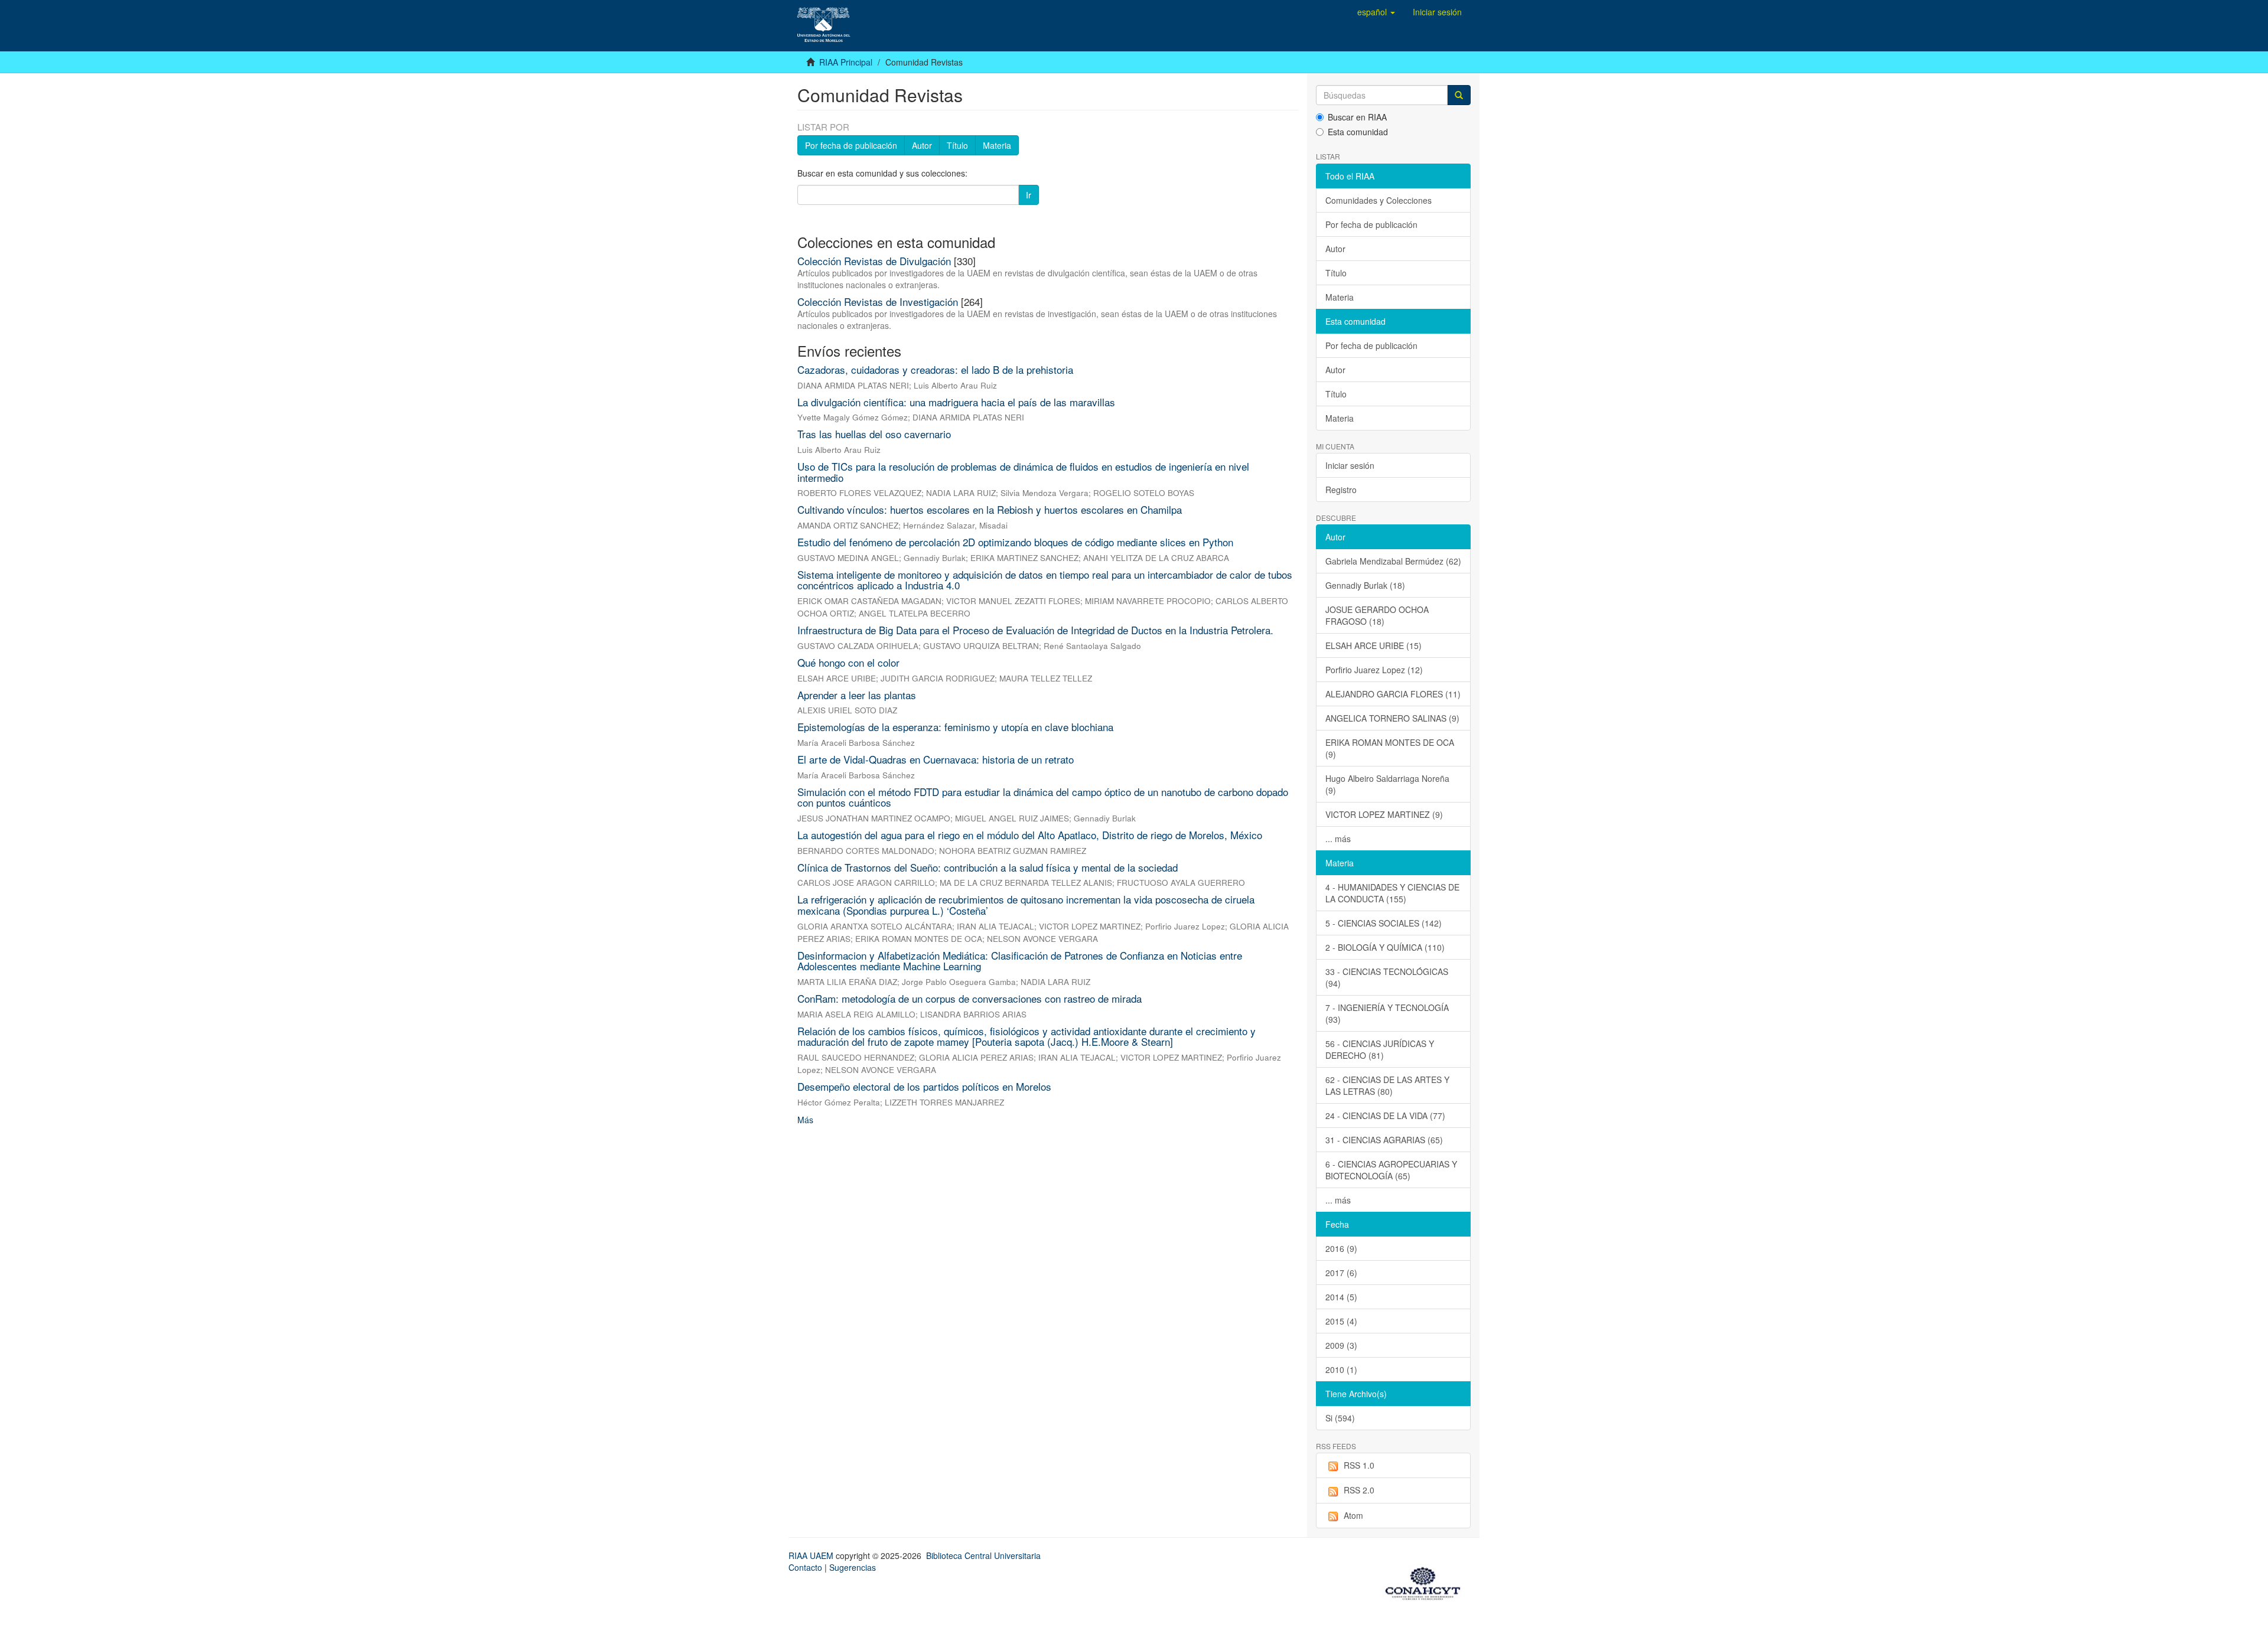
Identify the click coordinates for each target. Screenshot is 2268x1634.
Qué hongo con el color (848, 662)
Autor (922, 145)
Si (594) (1340, 1418)
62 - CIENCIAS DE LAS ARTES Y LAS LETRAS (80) (1387, 1085)
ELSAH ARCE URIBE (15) (1373, 645)
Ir (1029, 195)
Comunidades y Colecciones (1379, 200)
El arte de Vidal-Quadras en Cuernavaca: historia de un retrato (936, 759)
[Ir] (1459, 95)
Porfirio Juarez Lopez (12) (1374, 670)
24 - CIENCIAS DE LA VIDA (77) (1385, 1116)
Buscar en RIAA (1357, 117)
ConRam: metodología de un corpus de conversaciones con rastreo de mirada (970, 998)
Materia (997, 145)
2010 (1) (1341, 1369)
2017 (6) (1341, 1273)
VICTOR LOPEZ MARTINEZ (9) (1384, 814)
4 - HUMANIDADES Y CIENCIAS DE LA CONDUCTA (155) (1392, 893)
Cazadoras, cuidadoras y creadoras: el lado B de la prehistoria (935, 369)
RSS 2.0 (1359, 1490)
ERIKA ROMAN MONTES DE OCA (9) (1390, 748)
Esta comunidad (1358, 132)
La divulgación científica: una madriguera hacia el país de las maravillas (956, 402)
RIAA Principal (846, 62)
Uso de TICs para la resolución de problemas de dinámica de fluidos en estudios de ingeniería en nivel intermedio (1023, 472)
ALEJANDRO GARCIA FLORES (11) (1393, 694)
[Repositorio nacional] (1426, 1581)
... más (1338, 839)
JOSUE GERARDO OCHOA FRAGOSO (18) (1377, 615)
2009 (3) (1341, 1345)
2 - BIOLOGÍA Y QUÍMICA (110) (1385, 947)
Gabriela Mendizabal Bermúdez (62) (1393, 561)
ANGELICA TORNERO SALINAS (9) (1392, 718)
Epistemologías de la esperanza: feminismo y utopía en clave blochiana (955, 727)
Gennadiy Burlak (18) (1365, 585)
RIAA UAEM (812, 1555)
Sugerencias (853, 1567)
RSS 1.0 (1359, 1465)
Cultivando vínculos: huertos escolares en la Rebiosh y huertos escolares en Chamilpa (990, 509)
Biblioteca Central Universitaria (983, 1555)
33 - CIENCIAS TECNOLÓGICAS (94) (1387, 977)
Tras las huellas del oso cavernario (874, 434)
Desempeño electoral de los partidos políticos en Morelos (924, 1086)
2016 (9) (1341, 1248)
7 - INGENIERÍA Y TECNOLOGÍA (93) (1387, 1013)
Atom (1353, 1515)
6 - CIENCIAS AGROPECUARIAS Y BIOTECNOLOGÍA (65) (1391, 1170)
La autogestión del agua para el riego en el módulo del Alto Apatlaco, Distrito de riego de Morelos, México (1030, 835)
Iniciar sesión (1350, 465)
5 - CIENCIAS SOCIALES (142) (1384, 923)
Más (805, 1120)
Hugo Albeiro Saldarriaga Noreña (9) (1387, 784)
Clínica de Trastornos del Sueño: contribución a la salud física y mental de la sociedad (988, 867)
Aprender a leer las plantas (857, 695)
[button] (1376, 12)
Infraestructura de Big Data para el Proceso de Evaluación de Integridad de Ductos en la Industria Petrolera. (1035, 630)
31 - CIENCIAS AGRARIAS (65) (1384, 1140)
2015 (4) (1341, 1321)
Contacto (805, 1567)
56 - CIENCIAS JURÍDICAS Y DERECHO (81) (1380, 1049)
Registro (1341, 490)
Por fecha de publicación (851, 145)
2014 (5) (1341, 1297)
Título (957, 145)
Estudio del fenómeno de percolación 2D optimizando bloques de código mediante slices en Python (1015, 542)
